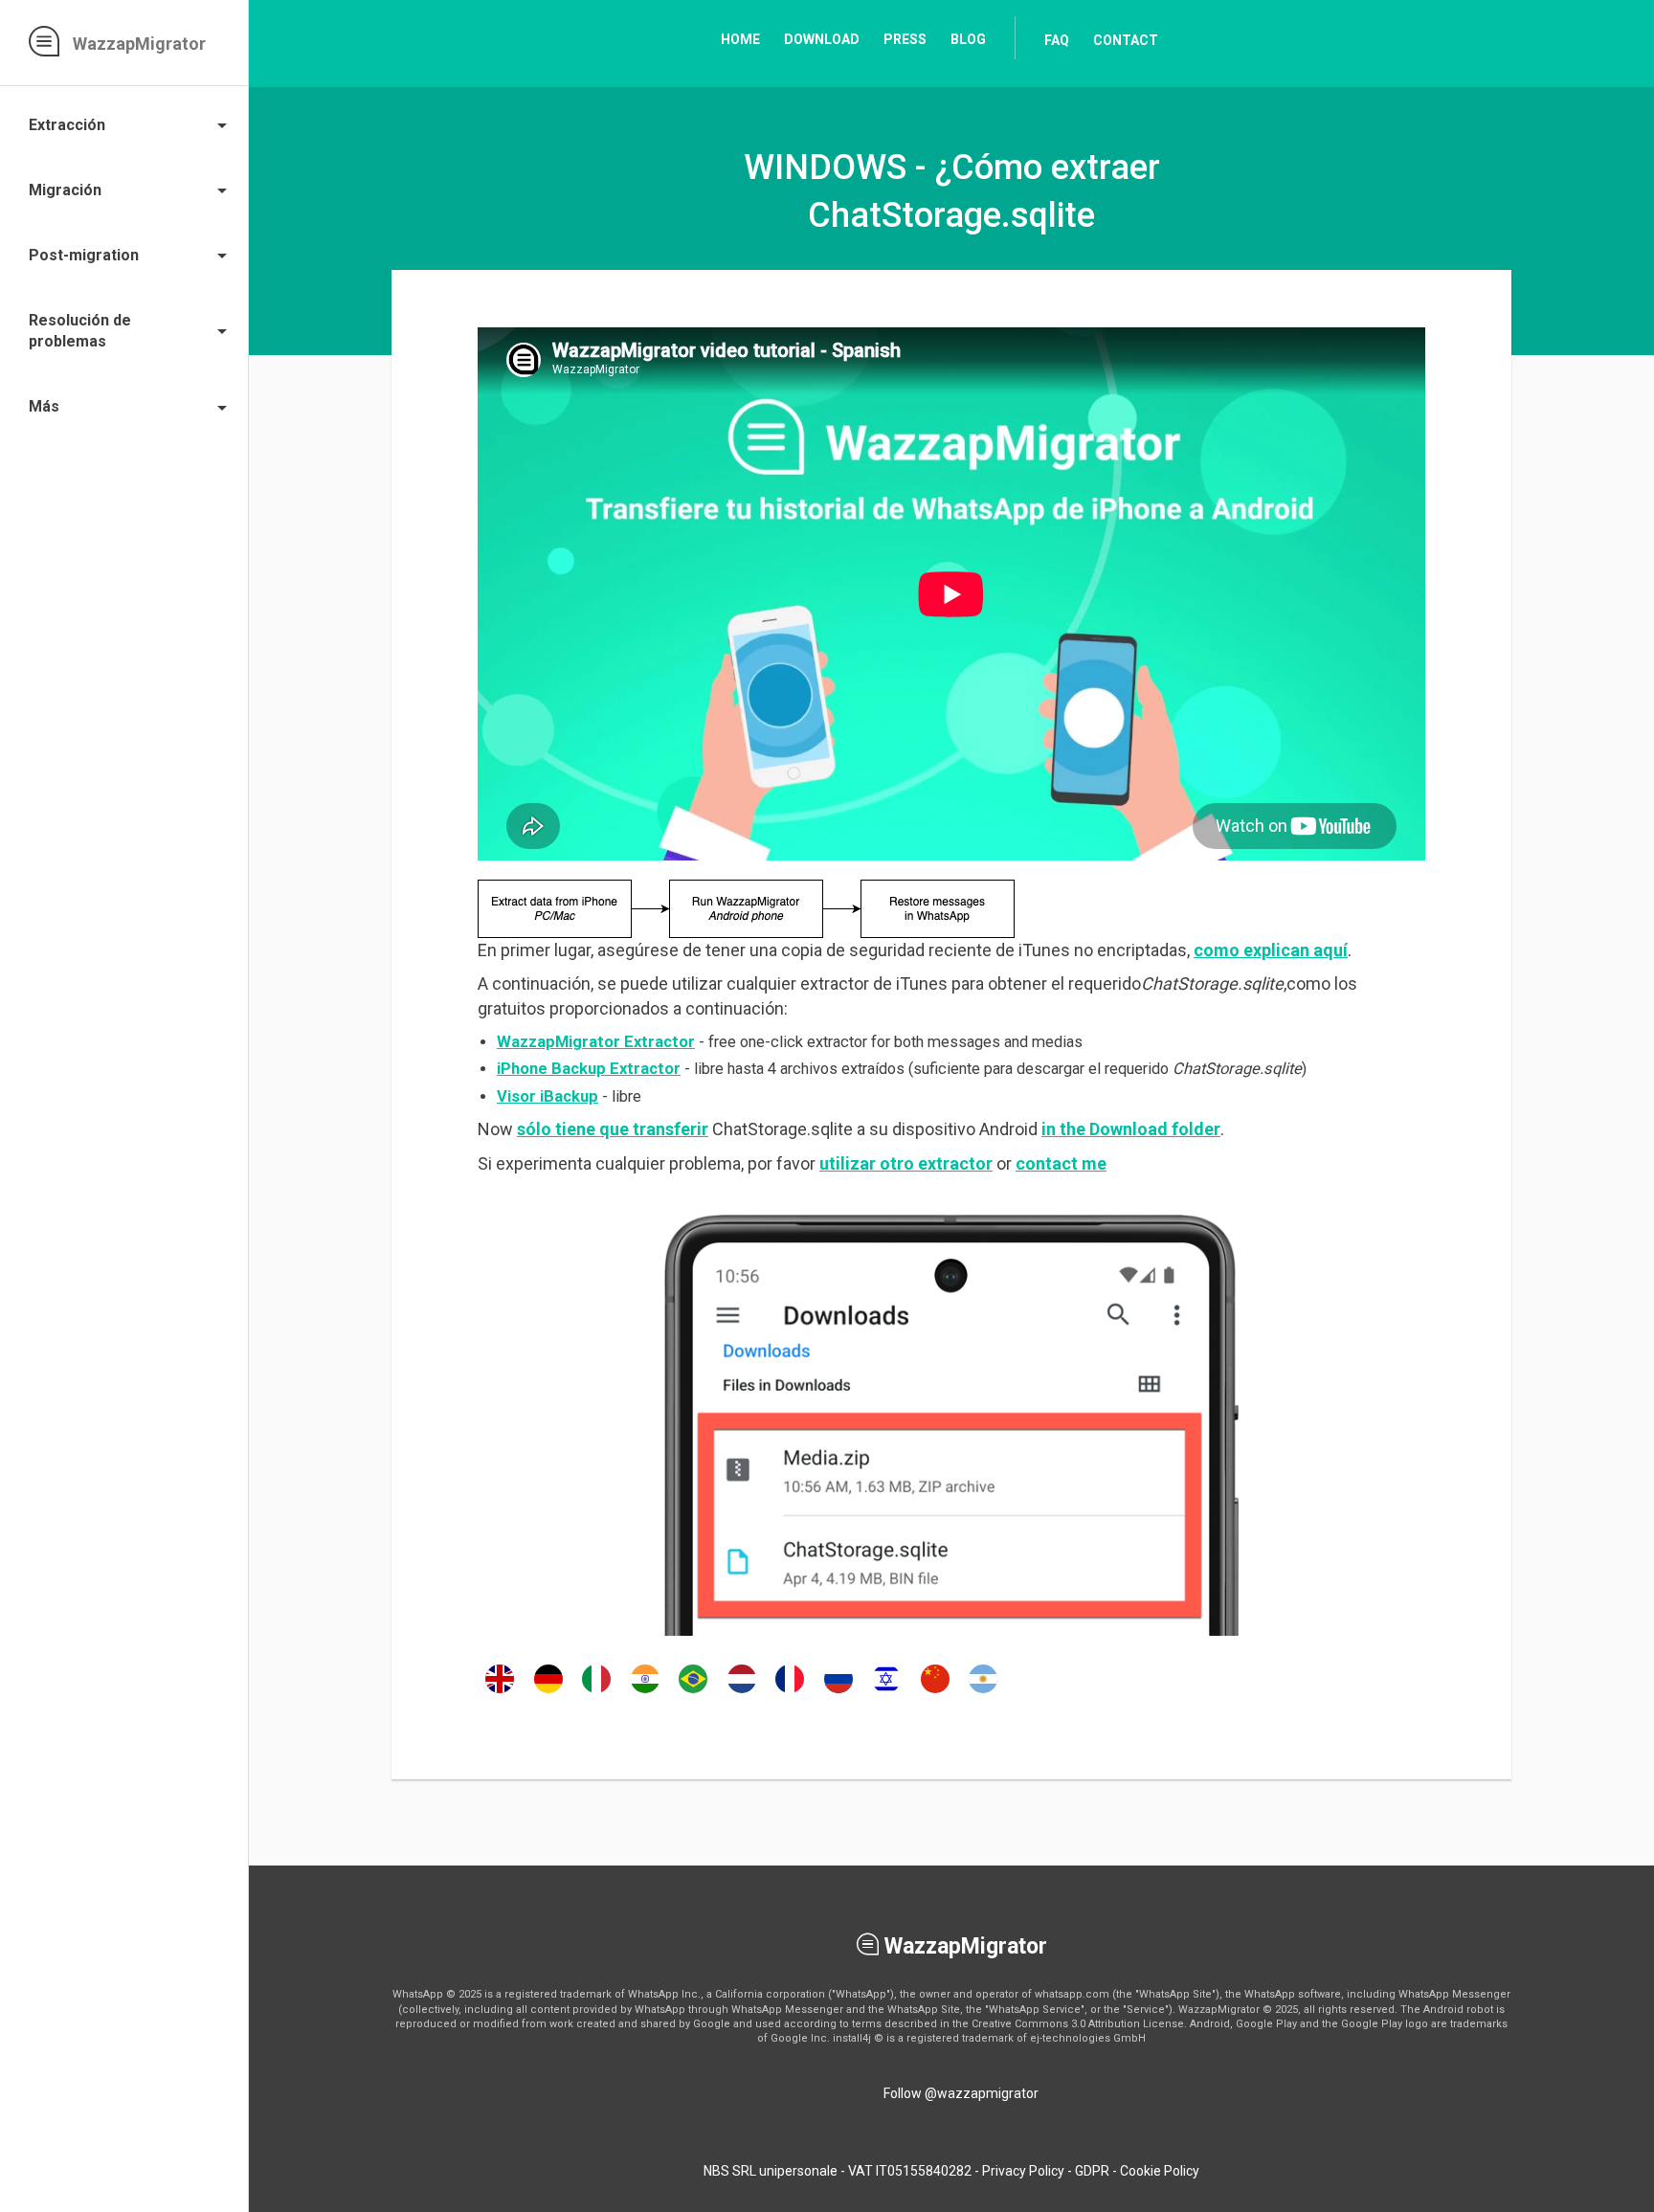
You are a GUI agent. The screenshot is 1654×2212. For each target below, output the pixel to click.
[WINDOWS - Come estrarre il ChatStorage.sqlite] (596, 1692)
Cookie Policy (1160, 2171)
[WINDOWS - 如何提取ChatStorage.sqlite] (935, 1692)
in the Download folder (1131, 1129)
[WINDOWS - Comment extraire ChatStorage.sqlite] (790, 1692)
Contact (1126, 40)
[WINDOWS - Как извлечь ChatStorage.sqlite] (838, 1692)
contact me (1061, 1163)
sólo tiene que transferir (613, 1129)
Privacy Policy (1023, 2171)
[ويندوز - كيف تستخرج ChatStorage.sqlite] (983, 1692)
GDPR (1092, 2171)
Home (740, 39)
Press (905, 39)
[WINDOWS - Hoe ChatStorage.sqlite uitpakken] (742, 1692)
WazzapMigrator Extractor (596, 1042)
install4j (852, 2038)
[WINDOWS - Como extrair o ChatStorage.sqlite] (693, 1692)
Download (822, 39)
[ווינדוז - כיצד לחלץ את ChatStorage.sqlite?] (886, 1692)
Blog (968, 39)
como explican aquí (1271, 950)
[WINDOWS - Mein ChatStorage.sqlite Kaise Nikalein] (645, 1692)
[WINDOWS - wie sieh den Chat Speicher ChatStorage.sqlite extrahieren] (548, 1692)
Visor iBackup (548, 1096)
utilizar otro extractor (906, 1163)
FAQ (1057, 40)
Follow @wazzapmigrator (961, 2093)
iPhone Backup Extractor (589, 1069)
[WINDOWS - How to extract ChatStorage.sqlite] (500, 1692)
